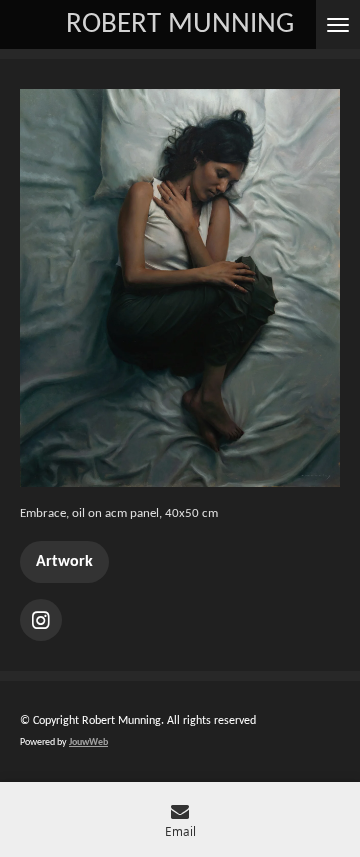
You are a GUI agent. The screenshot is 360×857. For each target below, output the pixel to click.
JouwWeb (88, 742)
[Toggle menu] (338, 24)
